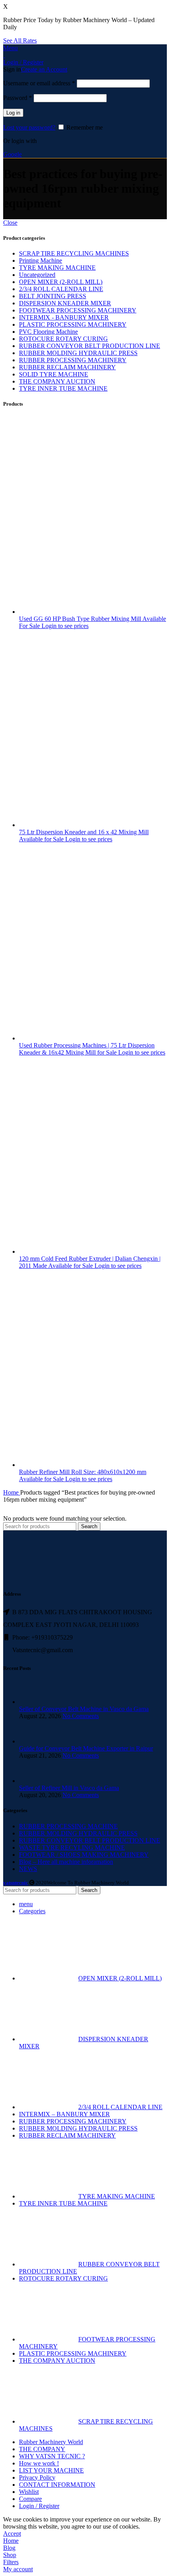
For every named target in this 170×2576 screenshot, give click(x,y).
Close (10, 223)
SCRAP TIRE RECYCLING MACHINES (74, 253)
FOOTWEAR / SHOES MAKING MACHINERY (84, 1855)
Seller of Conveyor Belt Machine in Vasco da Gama (84, 1709)
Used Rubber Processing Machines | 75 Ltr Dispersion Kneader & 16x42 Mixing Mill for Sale (87, 1049)
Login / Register (39, 2506)
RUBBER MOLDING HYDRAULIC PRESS (78, 353)
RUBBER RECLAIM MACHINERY (67, 367)
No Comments (81, 1716)
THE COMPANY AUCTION (57, 381)
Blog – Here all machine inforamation (66, 1862)
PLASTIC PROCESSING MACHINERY (73, 324)
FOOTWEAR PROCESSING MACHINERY (78, 310)
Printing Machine (41, 260)
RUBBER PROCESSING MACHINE (68, 1826)
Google (12, 154)
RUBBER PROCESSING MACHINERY (73, 360)
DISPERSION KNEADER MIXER (65, 303)
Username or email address (39, 83)
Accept (12, 2534)
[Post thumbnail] (34, 1702)
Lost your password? (29, 127)
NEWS (28, 1869)
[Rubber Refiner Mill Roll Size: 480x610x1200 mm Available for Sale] (94, 1465)
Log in (13, 113)
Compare (30, 2499)
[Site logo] (4, 55)
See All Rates (20, 40)
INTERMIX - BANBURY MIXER (64, 317)
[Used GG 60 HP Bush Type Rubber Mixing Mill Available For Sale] (94, 612)
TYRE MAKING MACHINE (57, 268)
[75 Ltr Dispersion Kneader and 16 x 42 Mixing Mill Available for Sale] (94, 825)
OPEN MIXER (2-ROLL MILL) (61, 282)
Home (12, 1492)
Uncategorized (37, 275)
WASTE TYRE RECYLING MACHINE (72, 1847)
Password (18, 98)
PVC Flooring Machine (48, 332)
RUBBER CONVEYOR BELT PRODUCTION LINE (90, 346)
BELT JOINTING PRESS (53, 296)
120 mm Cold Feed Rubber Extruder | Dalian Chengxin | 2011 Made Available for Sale (90, 1262)
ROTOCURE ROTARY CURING (63, 339)
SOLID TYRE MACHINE (54, 374)
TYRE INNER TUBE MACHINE (63, 388)
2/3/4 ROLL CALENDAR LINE (61, 289)
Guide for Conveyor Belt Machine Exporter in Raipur (86, 1748)
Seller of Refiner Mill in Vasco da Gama (69, 1788)
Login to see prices (65, 626)
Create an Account (44, 69)
